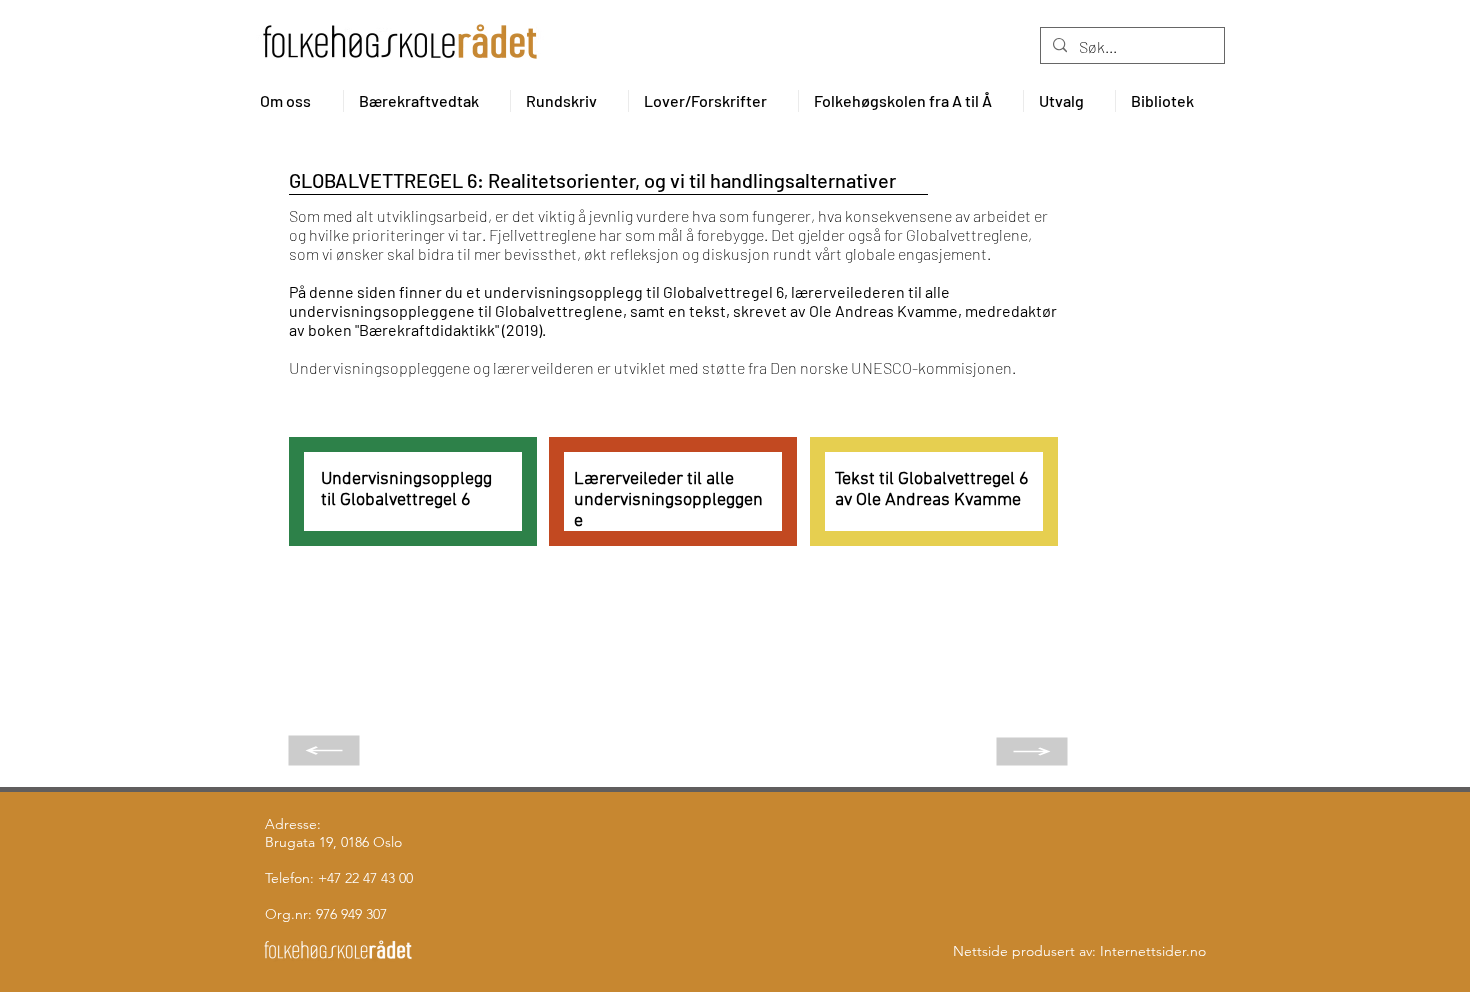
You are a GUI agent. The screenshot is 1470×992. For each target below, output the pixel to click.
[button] (294, 101)
